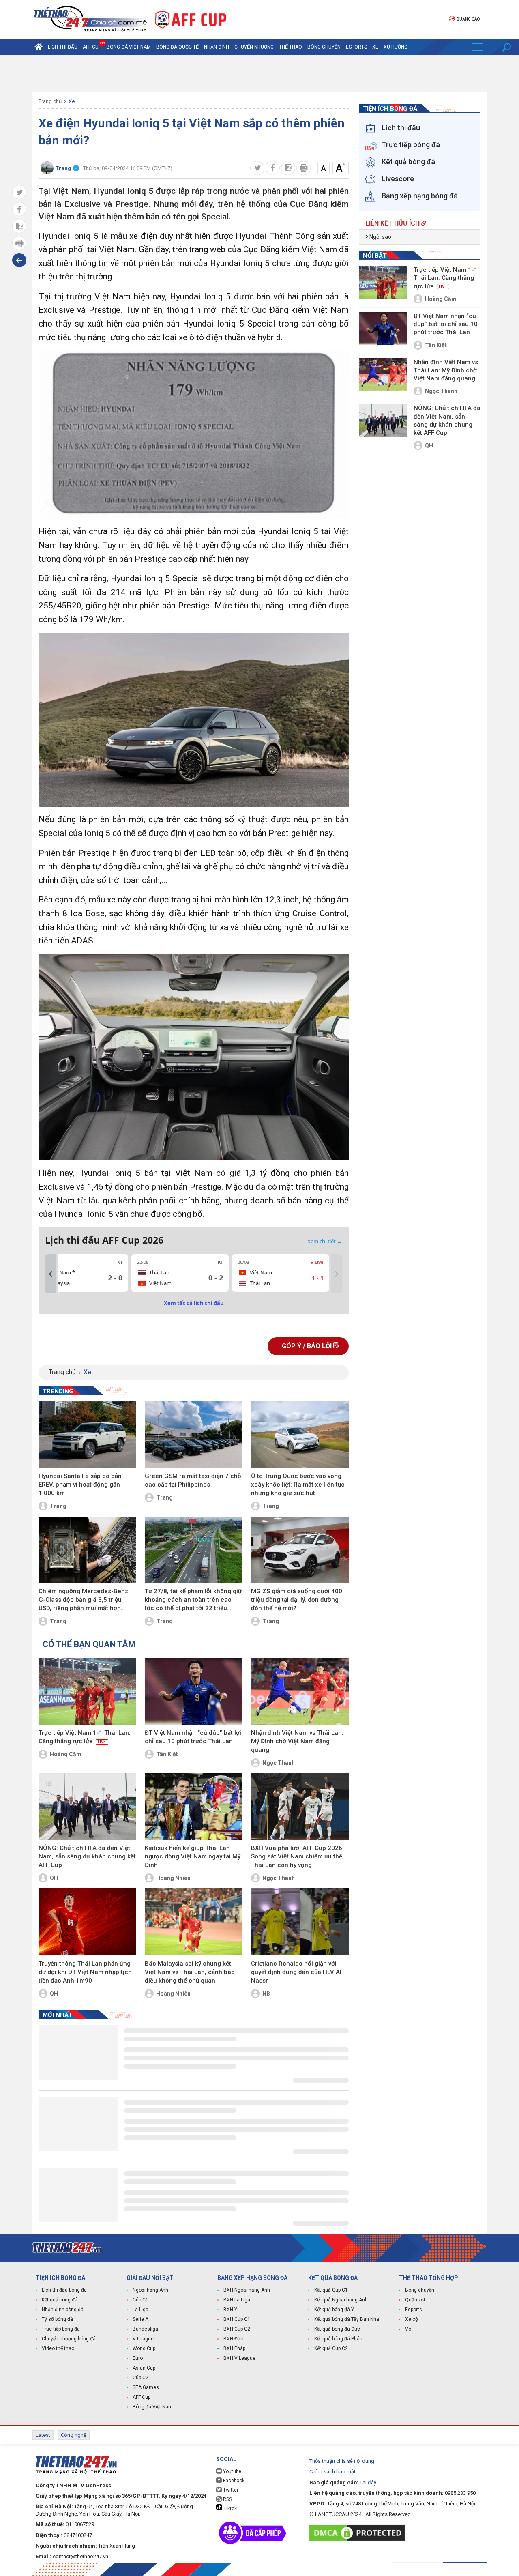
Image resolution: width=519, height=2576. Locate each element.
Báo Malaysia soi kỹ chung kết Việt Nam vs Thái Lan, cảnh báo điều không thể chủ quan (190, 1972)
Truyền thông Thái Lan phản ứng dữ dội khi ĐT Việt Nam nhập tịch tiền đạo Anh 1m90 (85, 1972)
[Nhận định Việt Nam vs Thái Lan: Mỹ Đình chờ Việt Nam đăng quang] (300, 1691)
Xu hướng (396, 47)
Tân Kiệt (167, 1754)
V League (143, 2339)
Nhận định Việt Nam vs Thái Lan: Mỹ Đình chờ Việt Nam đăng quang (297, 1741)
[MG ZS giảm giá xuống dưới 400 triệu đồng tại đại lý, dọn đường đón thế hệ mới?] (300, 1550)
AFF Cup (142, 2397)
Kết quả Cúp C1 (331, 2290)
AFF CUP (92, 47)
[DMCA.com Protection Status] (359, 2533)
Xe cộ (412, 2319)
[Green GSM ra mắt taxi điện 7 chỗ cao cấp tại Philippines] (194, 1435)
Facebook (233, 2481)
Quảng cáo (468, 19)
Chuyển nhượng (254, 47)
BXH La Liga (237, 2300)
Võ (408, 2329)
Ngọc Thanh (279, 1763)
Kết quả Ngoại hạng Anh (341, 2300)
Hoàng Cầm (66, 1754)
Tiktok (229, 2509)
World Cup (144, 2348)
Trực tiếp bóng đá (61, 2329)
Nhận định (217, 47)
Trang (58, 1506)
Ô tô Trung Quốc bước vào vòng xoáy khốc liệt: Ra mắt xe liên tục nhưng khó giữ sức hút (298, 1485)
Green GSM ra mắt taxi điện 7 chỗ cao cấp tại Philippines (193, 1480)
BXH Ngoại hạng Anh (247, 2290)
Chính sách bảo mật (332, 2472)
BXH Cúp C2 (237, 2329)
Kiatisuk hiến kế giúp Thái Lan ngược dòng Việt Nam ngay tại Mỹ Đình (193, 1856)
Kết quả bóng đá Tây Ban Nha (347, 2319)
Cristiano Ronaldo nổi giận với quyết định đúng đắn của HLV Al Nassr (296, 1972)
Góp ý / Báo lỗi (308, 1346)
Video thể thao (58, 2348)
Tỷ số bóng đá (57, 2319)
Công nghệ (74, 2435)
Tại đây (368, 2483)
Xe (375, 47)
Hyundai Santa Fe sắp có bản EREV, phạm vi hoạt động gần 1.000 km (80, 1485)
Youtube (232, 2471)
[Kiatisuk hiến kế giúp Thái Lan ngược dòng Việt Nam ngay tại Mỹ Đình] (194, 1807)
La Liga (140, 2310)
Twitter (230, 2490)
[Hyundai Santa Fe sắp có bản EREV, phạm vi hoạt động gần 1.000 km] (87, 1435)
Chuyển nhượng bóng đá (69, 2339)
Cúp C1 (140, 2300)
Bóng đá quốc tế (177, 47)
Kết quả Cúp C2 (331, 2348)
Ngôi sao (380, 237)
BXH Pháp (234, 2348)
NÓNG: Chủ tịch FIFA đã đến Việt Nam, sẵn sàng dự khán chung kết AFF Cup (87, 1856)
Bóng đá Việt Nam (129, 47)
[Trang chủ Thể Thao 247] (39, 47)
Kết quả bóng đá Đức (337, 2329)
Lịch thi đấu (63, 47)
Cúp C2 (140, 2378)
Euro (138, 2358)
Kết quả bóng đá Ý (334, 2310)
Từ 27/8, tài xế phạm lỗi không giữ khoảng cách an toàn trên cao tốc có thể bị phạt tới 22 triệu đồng (193, 1600)
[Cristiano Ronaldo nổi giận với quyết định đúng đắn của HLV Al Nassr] (300, 1922)
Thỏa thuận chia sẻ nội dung (342, 2461)
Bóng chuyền (324, 47)
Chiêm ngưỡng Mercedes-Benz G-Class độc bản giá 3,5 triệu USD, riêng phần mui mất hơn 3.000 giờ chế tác (83, 1600)
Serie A (140, 2319)
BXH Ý (230, 2310)
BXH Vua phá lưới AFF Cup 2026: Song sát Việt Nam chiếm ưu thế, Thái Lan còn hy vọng (297, 1856)
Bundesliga (145, 2329)
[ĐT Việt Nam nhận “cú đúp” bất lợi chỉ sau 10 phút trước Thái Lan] (194, 1691)
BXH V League (239, 2358)
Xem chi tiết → (325, 1241)
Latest (43, 2435)
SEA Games (146, 2387)
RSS (227, 2499)
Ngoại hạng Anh (150, 2290)
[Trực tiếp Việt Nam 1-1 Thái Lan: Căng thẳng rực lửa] (87, 1691)
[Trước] (51, 1274)
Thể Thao (291, 47)
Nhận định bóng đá (63, 2310)
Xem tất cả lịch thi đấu (194, 1303)
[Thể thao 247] (90, 19)
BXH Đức (233, 2339)
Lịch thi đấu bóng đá (64, 2290)
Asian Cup (144, 2368)
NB (266, 1994)
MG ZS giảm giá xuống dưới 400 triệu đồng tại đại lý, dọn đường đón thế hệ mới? (297, 1600)
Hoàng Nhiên (173, 1878)
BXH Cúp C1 (237, 2319)
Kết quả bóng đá (60, 2300)
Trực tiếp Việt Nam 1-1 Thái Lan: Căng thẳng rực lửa (85, 1737)
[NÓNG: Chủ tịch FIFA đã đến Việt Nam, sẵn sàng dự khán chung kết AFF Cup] (87, 1807)
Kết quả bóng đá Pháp (338, 2339)
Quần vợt (415, 2300)
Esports (356, 47)
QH (54, 1878)
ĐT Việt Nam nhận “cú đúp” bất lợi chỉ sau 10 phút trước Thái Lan (193, 1737)
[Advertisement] (259, 73)
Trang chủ (50, 101)
